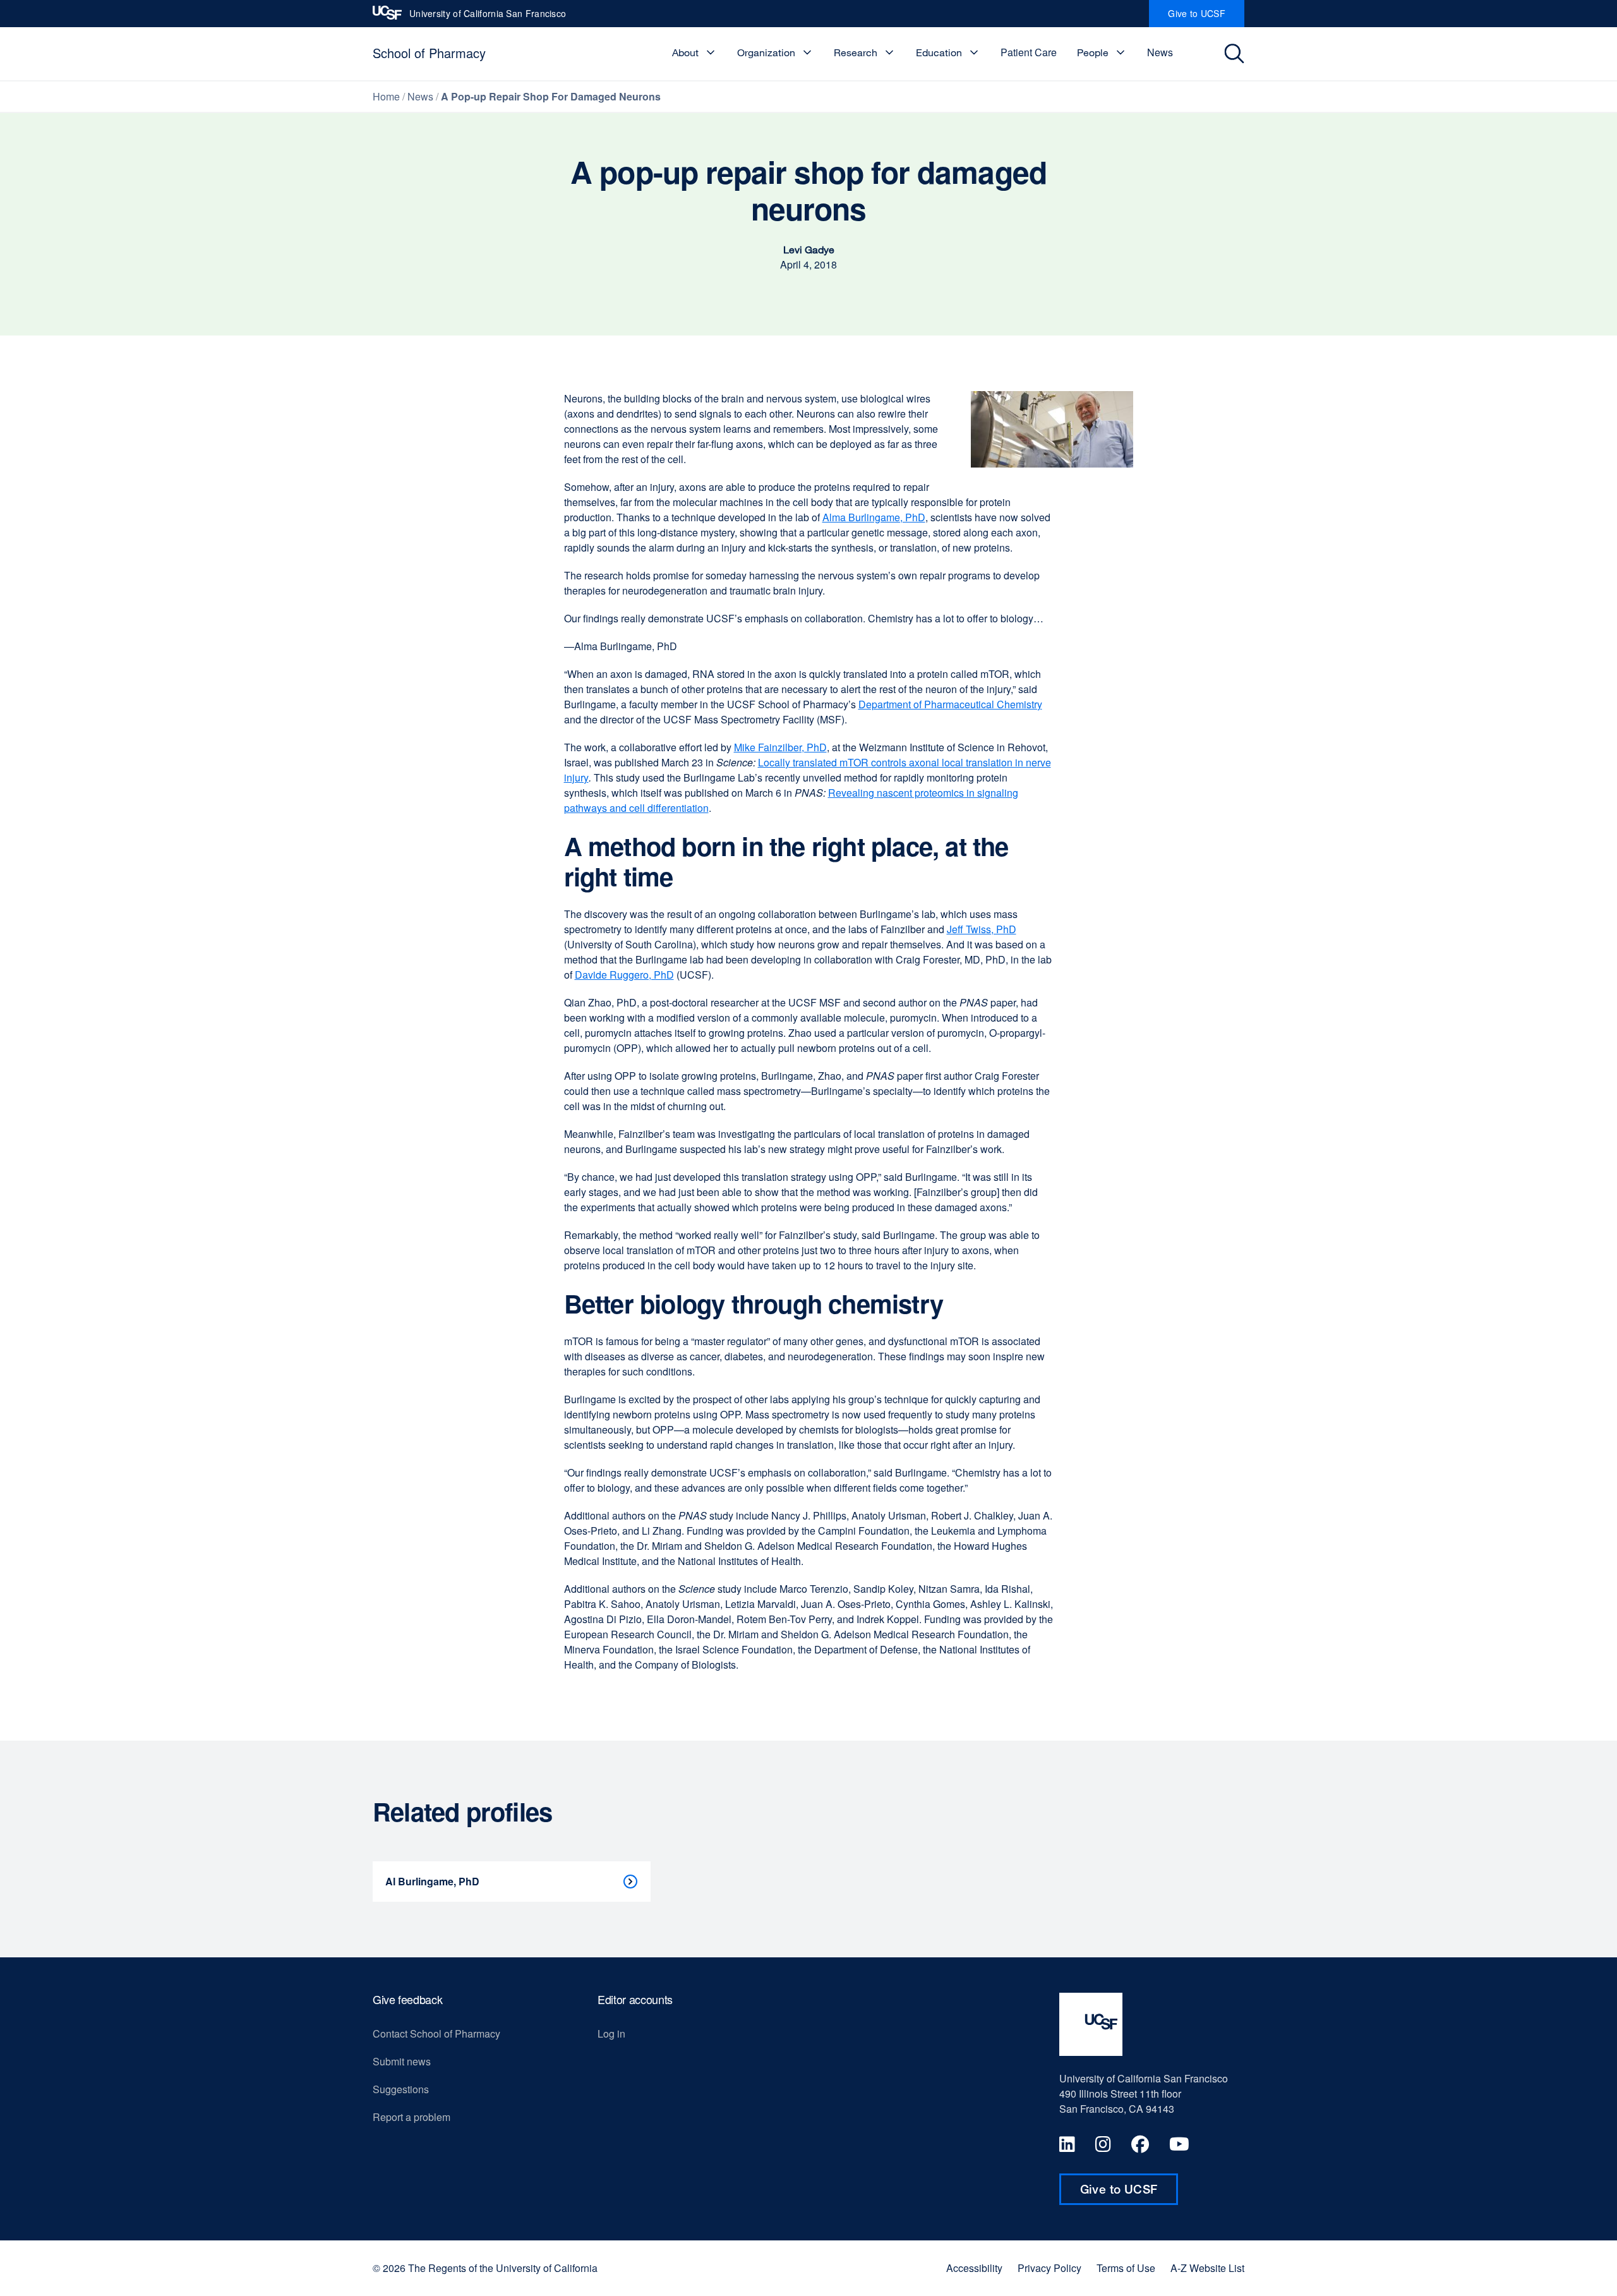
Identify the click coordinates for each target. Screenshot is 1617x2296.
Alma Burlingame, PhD (874, 517)
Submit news (402, 2061)
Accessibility (974, 2268)
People (1093, 52)
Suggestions (401, 2089)
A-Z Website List (1207, 2268)
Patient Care (1029, 52)
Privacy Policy (1049, 2268)
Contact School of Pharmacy (436, 2033)
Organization (766, 52)
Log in (611, 2033)
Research (856, 52)
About (685, 52)
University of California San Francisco (488, 17)
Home (386, 96)
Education (939, 52)
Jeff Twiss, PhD (982, 929)
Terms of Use (1126, 2268)
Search (1236, 54)
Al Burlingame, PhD (432, 1881)
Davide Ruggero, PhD (624, 975)
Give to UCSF (1206, 17)
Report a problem (412, 2117)
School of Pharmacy (429, 53)
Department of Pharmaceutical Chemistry (950, 704)
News (1160, 52)
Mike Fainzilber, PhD (780, 747)
